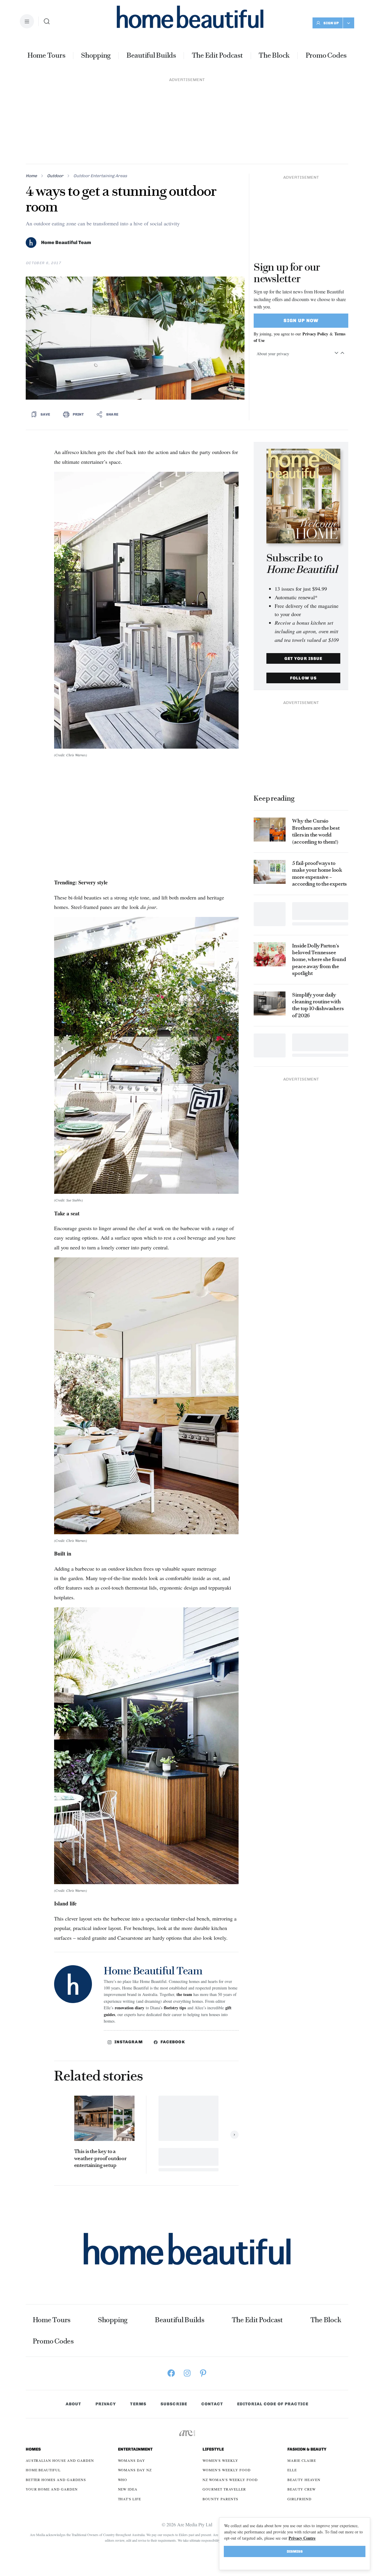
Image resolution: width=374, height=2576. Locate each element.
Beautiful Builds (151, 55)
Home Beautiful (43, 2470)
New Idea (128, 2489)
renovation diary (129, 2008)
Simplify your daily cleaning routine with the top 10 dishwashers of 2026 (318, 1005)
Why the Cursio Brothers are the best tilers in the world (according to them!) (316, 831)
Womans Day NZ (135, 2470)
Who (123, 2480)
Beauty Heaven (304, 2480)
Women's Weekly (220, 2460)
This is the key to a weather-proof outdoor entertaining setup (100, 2158)
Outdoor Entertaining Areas (100, 176)
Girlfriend (299, 2499)
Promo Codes (326, 55)
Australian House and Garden (60, 2460)
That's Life (130, 2499)
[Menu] (27, 21)
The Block (274, 55)
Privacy (106, 2404)
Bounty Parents (220, 2499)
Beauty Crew (302, 2489)
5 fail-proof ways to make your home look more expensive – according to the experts (319, 873)
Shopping (96, 55)
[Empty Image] (270, 914)
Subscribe (174, 2404)
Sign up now (301, 320)
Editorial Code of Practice (273, 2404)
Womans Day (132, 2460)
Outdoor (55, 176)
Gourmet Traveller (224, 2489)
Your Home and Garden (52, 2489)
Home (31, 176)
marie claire (302, 2460)
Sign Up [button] (331, 23)
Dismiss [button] (295, 2551)
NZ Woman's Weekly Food (230, 2480)
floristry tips (175, 2008)
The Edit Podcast (217, 55)
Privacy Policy (315, 334)
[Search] (47, 21)
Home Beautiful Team (66, 243)
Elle (292, 2470)
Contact (212, 2404)
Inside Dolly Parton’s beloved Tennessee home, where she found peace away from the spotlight (319, 960)
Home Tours (46, 55)
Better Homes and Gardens (56, 2480)
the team (184, 1994)
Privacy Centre (302, 2538)
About (73, 2404)
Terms (138, 2404)
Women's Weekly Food (226, 2470)
